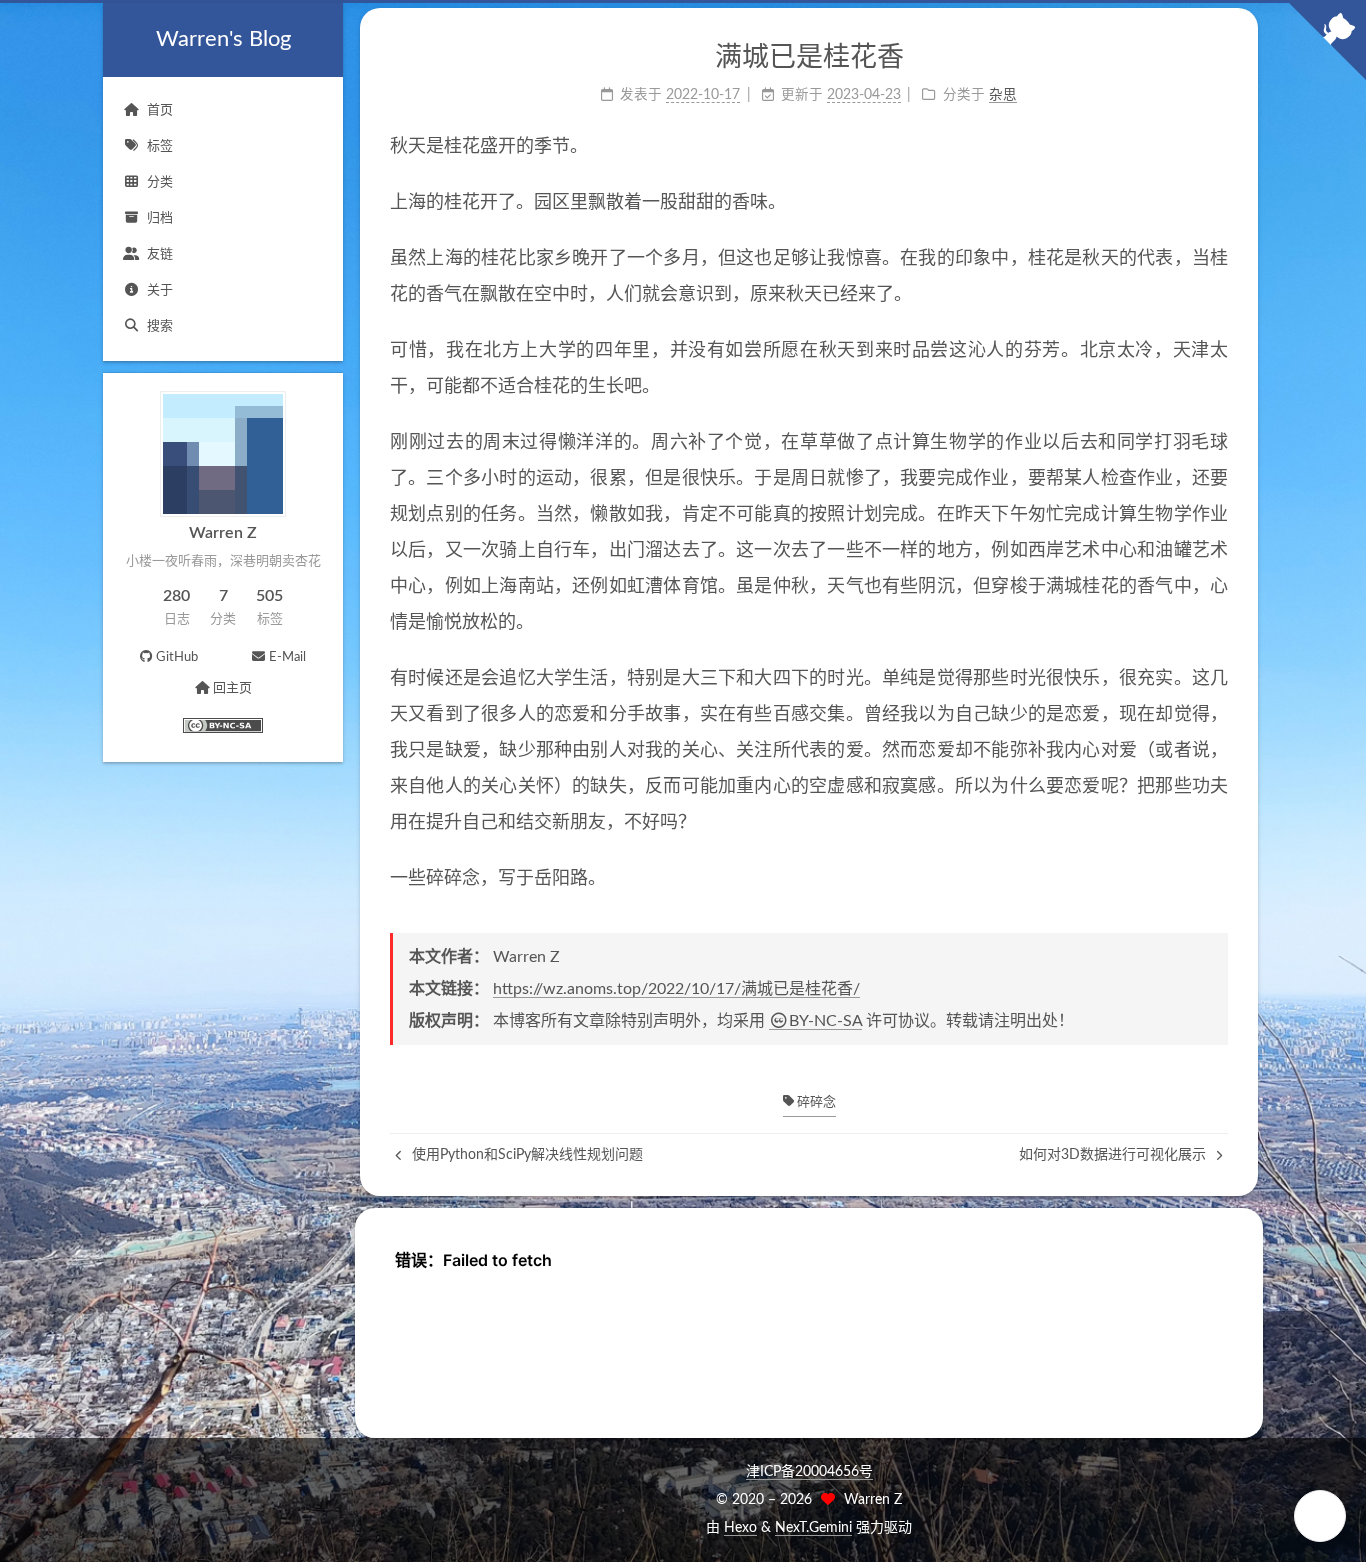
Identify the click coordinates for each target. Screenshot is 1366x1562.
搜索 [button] (160, 326)
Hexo (740, 1528)
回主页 (232, 688)
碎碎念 (815, 1102)
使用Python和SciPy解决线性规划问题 (525, 1155)
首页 (160, 110)
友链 (160, 254)
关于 (160, 290)
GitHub (177, 657)
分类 (160, 182)
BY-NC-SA (825, 1021)
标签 (160, 146)
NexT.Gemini (813, 1528)
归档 (160, 218)
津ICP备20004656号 (809, 1472)
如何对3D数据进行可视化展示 (1114, 1155)
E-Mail (287, 657)
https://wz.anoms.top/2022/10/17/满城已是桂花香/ (676, 989)
